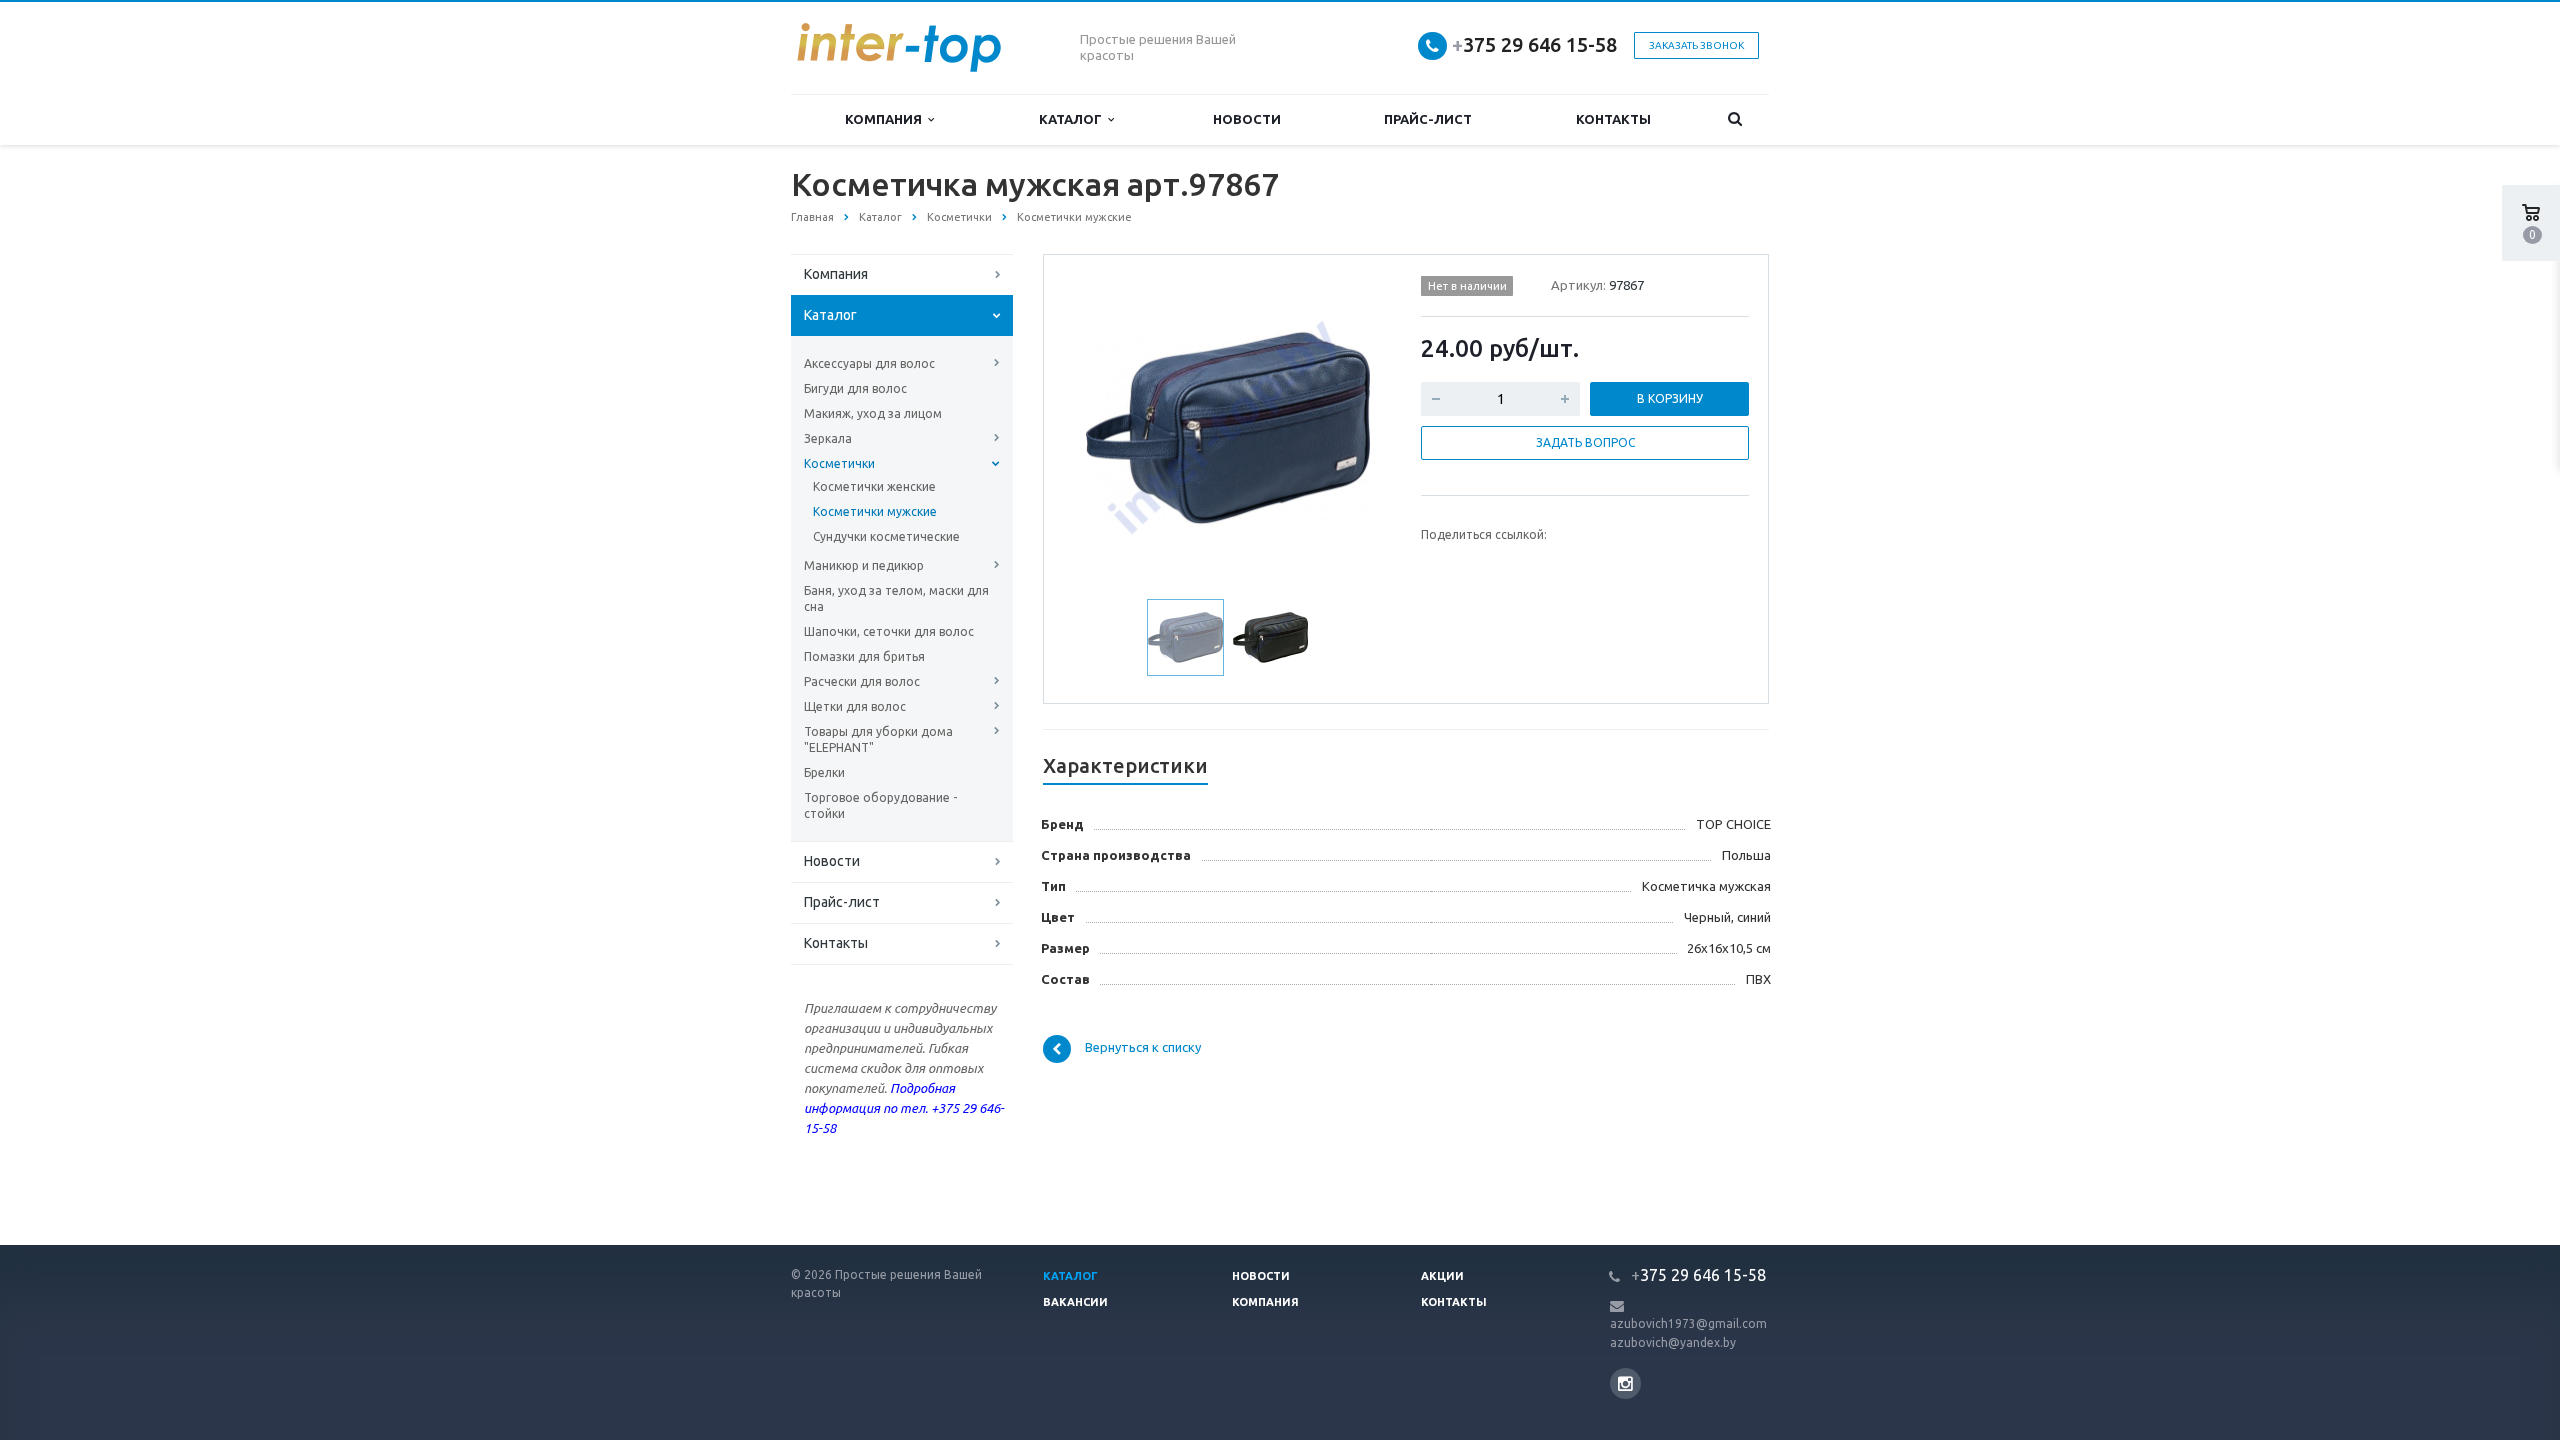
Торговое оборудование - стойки (880, 805)
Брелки (824, 772)
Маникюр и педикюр (864, 565)
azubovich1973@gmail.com (1688, 1323)
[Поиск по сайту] (1735, 119)
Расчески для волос (862, 681)
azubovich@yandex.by (1673, 1342)
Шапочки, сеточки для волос (889, 631)
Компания (886, 119)
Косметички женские (874, 486)
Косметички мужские (875, 511)
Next (1356, 425)
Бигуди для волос (855, 388)
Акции (1442, 1276)
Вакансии (1075, 1302)
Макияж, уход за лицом (873, 413)
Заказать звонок (1696, 45)
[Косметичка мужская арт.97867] (1228, 427)
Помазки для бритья (864, 656)
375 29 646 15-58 (1534, 44)
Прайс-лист (1428, 119)
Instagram (1625, 1383)
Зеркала (828, 438)
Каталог (1073, 119)
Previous (1101, 425)
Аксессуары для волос (869, 363)
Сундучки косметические (886, 536)
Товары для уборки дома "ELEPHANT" (878, 739)
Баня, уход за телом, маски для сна (896, 598)
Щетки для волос (855, 706)
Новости (1247, 119)
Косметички (839, 463)
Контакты (1613, 119)
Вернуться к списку (1143, 1048)
